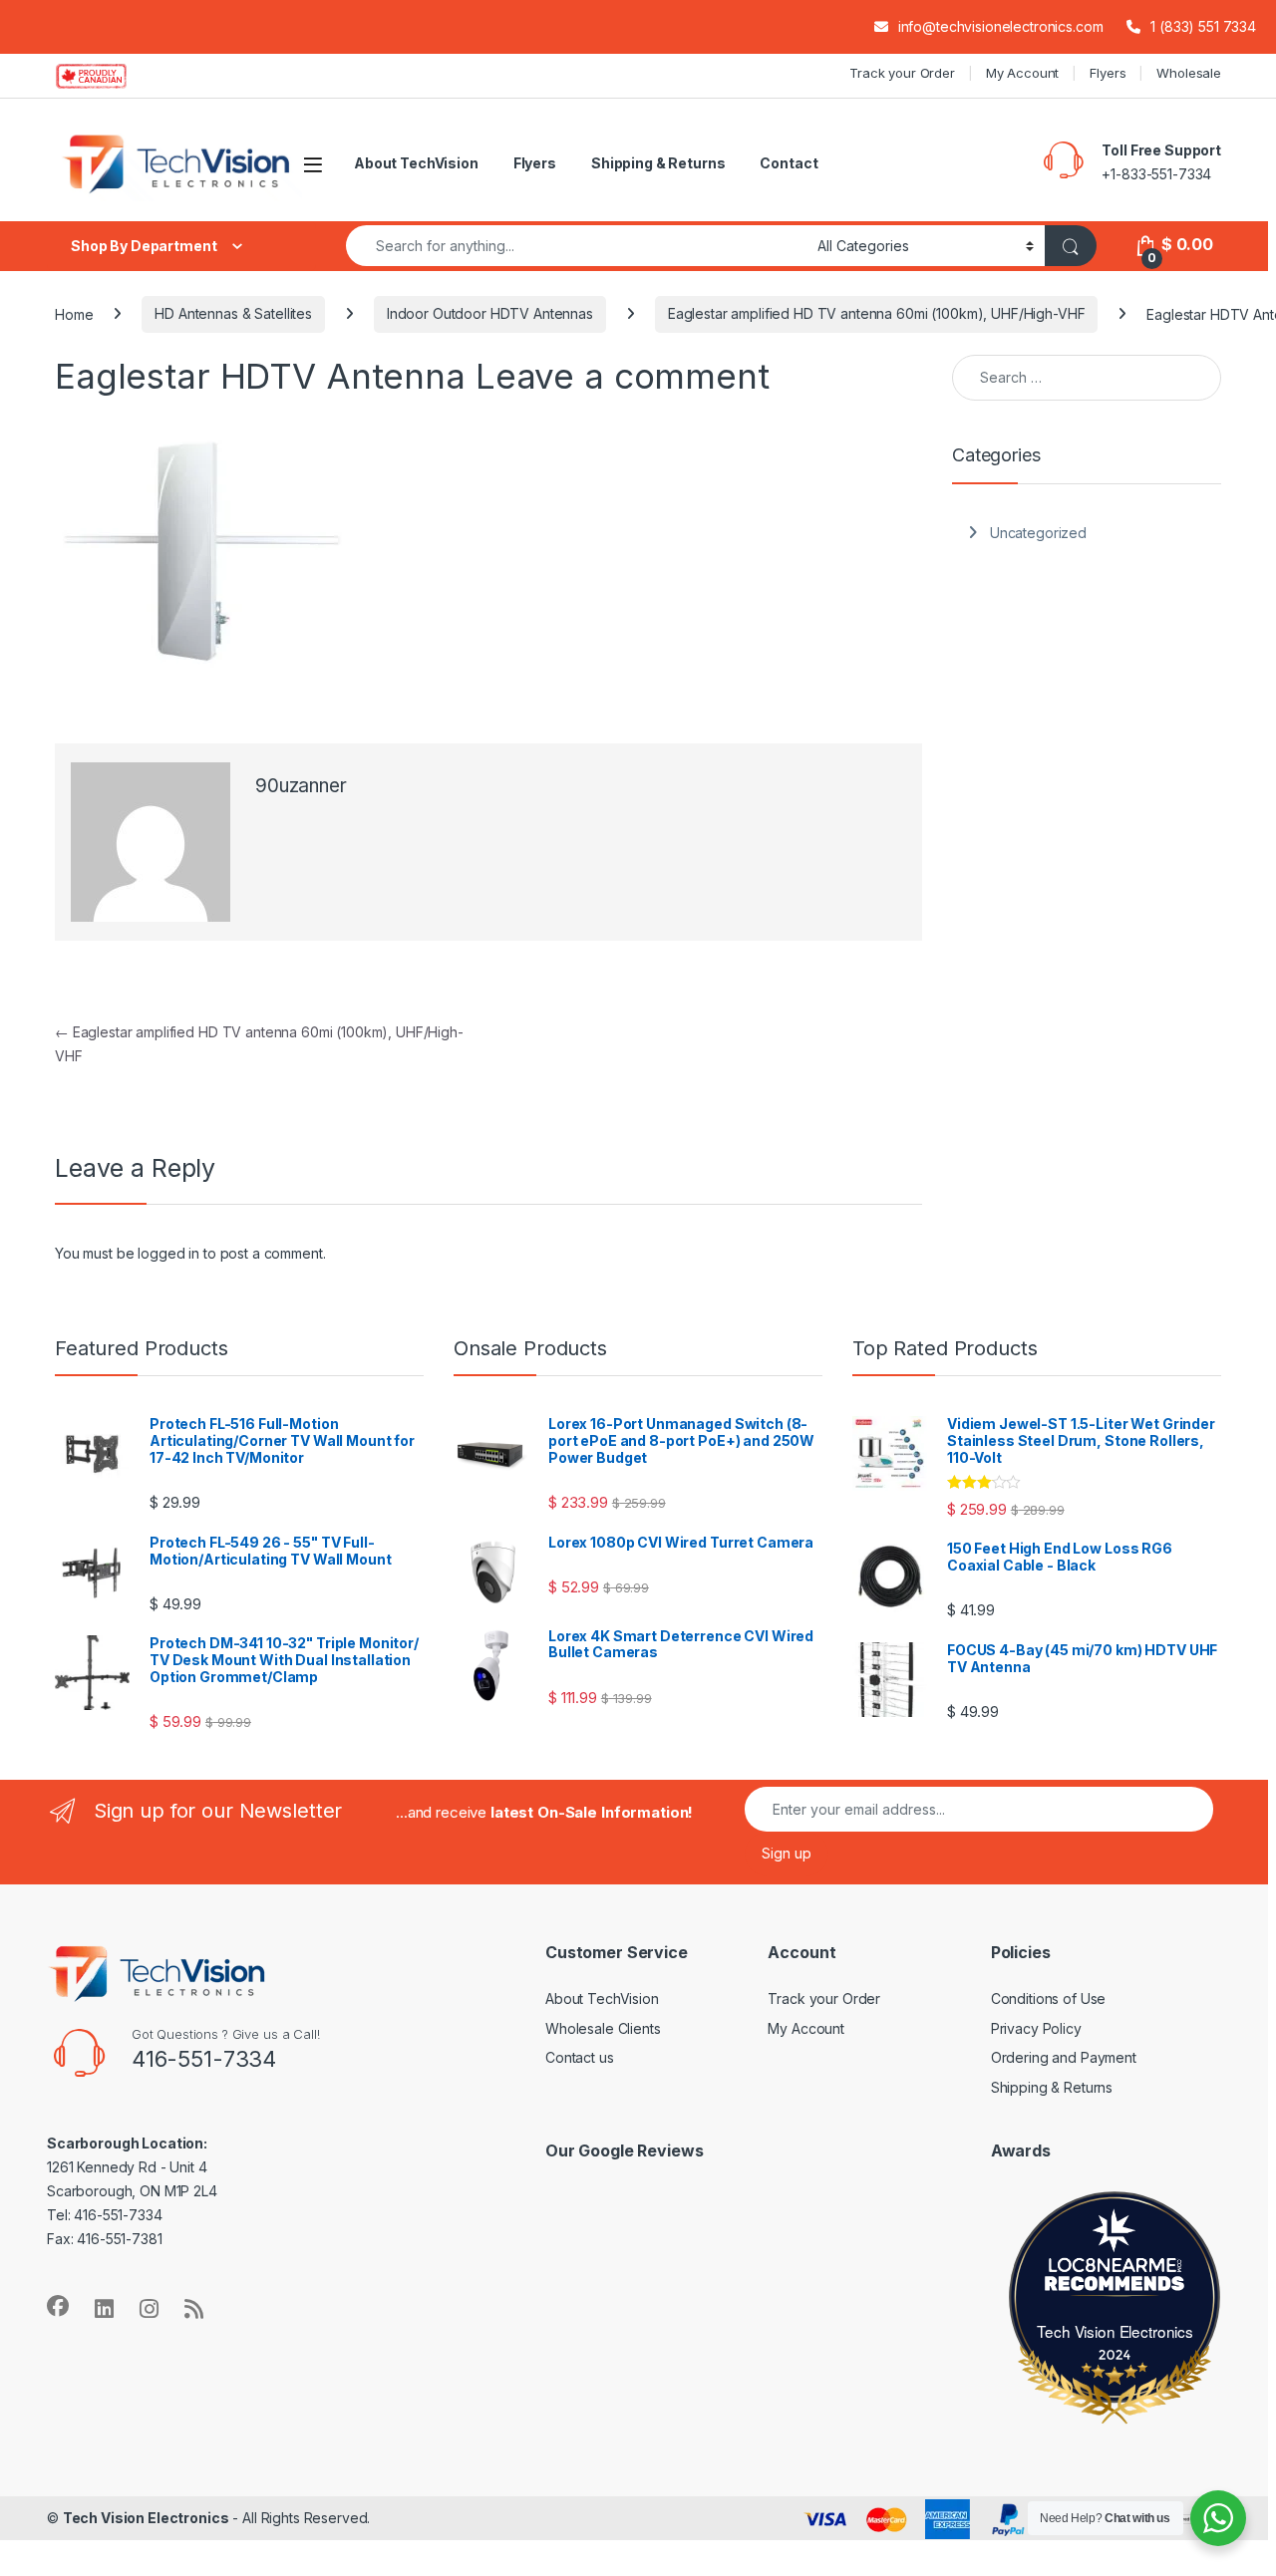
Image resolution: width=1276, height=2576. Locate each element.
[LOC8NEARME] (1116, 2270)
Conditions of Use (1049, 1999)
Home (74, 313)
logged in (168, 1253)
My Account (1023, 73)
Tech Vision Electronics (1115, 2331)
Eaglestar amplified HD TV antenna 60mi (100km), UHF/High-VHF (877, 313)
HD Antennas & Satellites (233, 313)
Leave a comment (623, 376)
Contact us (580, 2057)
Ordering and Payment (1064, 2057)
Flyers (1108, 73)
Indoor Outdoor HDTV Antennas (490, 313)
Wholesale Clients (603, 2028)
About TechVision (416, 163)
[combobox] (576, 246)
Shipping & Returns (658, 163)
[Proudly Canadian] (107, 76)
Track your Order (902, 73)
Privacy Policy (1036, 2028)
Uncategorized (1038, 533)
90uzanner (301, 786)
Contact (789, 163)
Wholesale (1189, 73)
